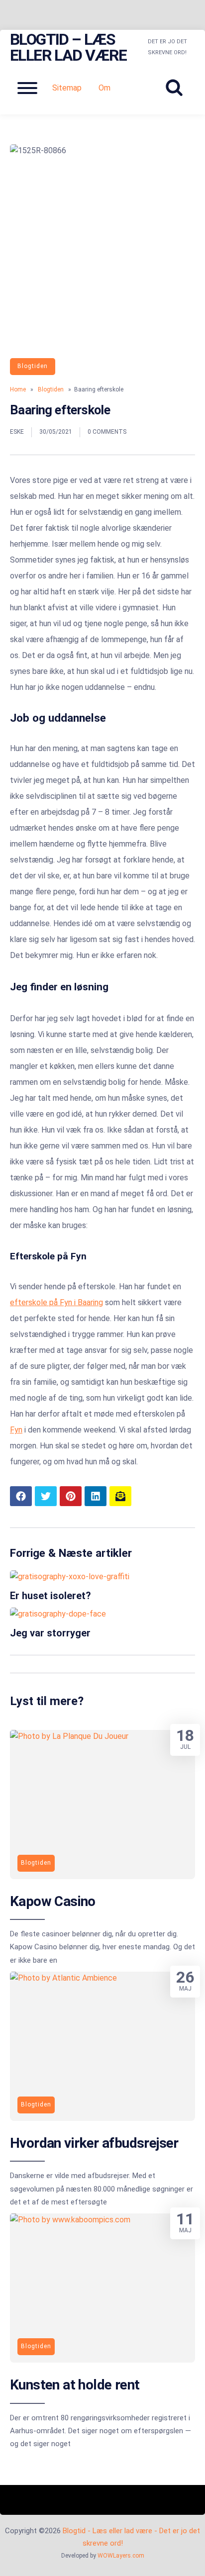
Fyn (16, 1430)
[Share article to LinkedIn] (96, 1496)
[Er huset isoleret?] (70, 1576)
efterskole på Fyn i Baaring (56, 1302)
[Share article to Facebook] (21, 1496)
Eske (17, 432)
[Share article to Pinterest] (71, 1496)
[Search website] (178, 88)
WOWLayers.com (121, 2556)
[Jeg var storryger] (58, 1614)
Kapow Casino (53, 1901)
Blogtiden (33, 366)
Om (104, 88)
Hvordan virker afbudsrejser (94, 2143)
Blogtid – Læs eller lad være (68, 47)
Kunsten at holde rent (75, 2385)
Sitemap (67, 88)
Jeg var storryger (50, 1633)
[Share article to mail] (120, 1496)
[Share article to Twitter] (46, 1496)
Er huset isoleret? (51, 1596)
